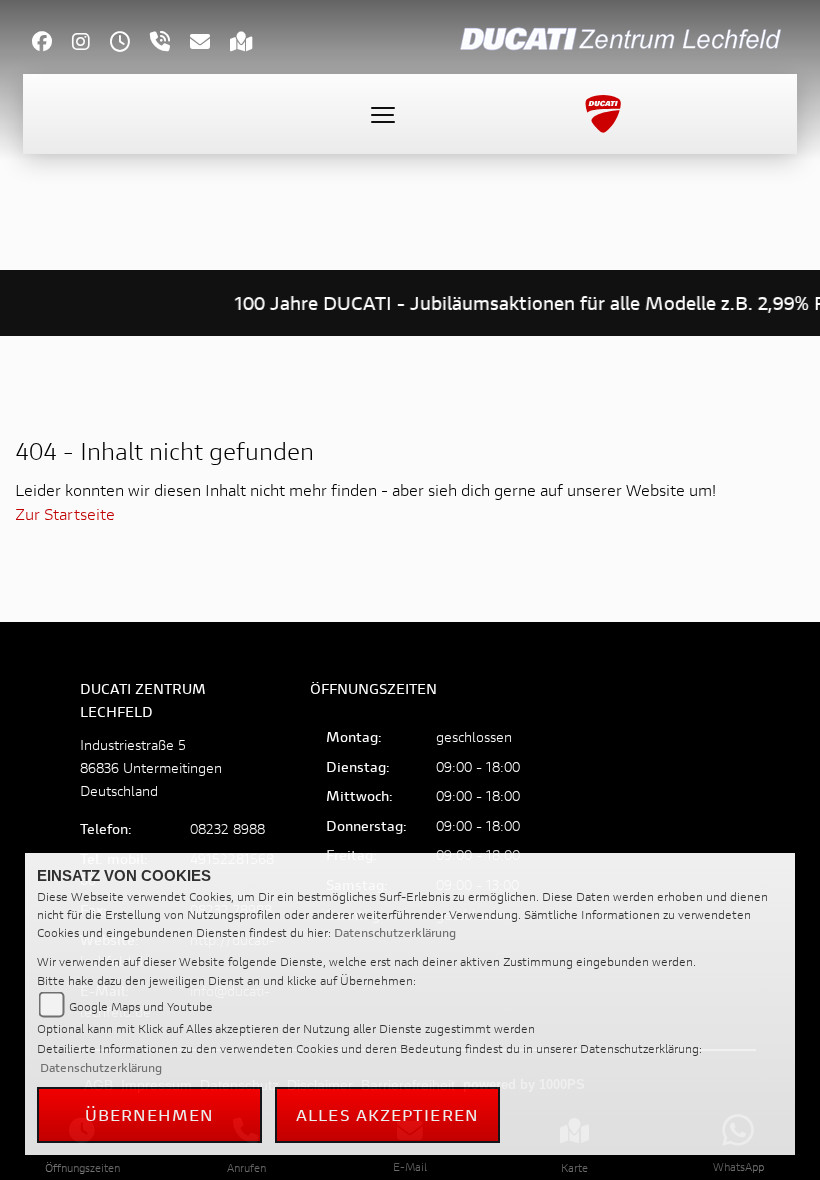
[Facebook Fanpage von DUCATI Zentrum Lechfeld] (52, 43)
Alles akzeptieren (387, 1114)
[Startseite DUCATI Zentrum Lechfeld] (623, 36)
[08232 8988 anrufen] (170, 43)
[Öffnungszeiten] (130, 43)
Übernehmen (150, 1114)
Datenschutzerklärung (395, 932)
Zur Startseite (65, 513)
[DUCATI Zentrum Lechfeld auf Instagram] (91, 43)
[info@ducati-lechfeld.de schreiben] (210, 43)
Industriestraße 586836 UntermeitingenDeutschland (151, 767)
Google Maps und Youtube (141, 1006)
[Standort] (251, 43)
